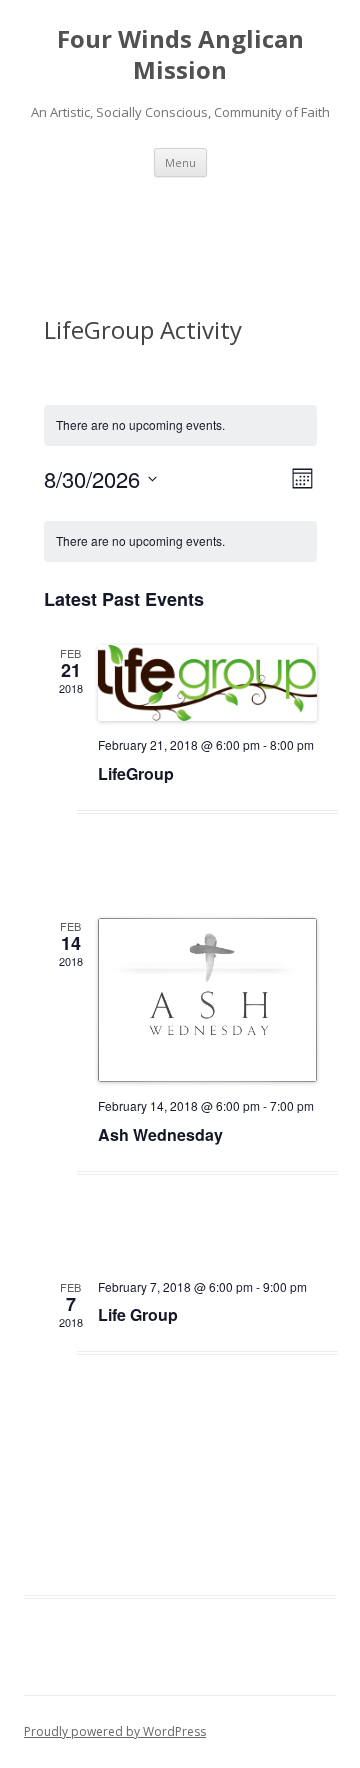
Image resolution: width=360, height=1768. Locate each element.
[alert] (180, 541)
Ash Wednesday (160, 1134)
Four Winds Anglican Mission (180, 55)
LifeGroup (136, 773)
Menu (180, 162)
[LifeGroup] (207, 683)
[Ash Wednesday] (207, 1000)
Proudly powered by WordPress (115, 1731)
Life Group (138, 1314)
